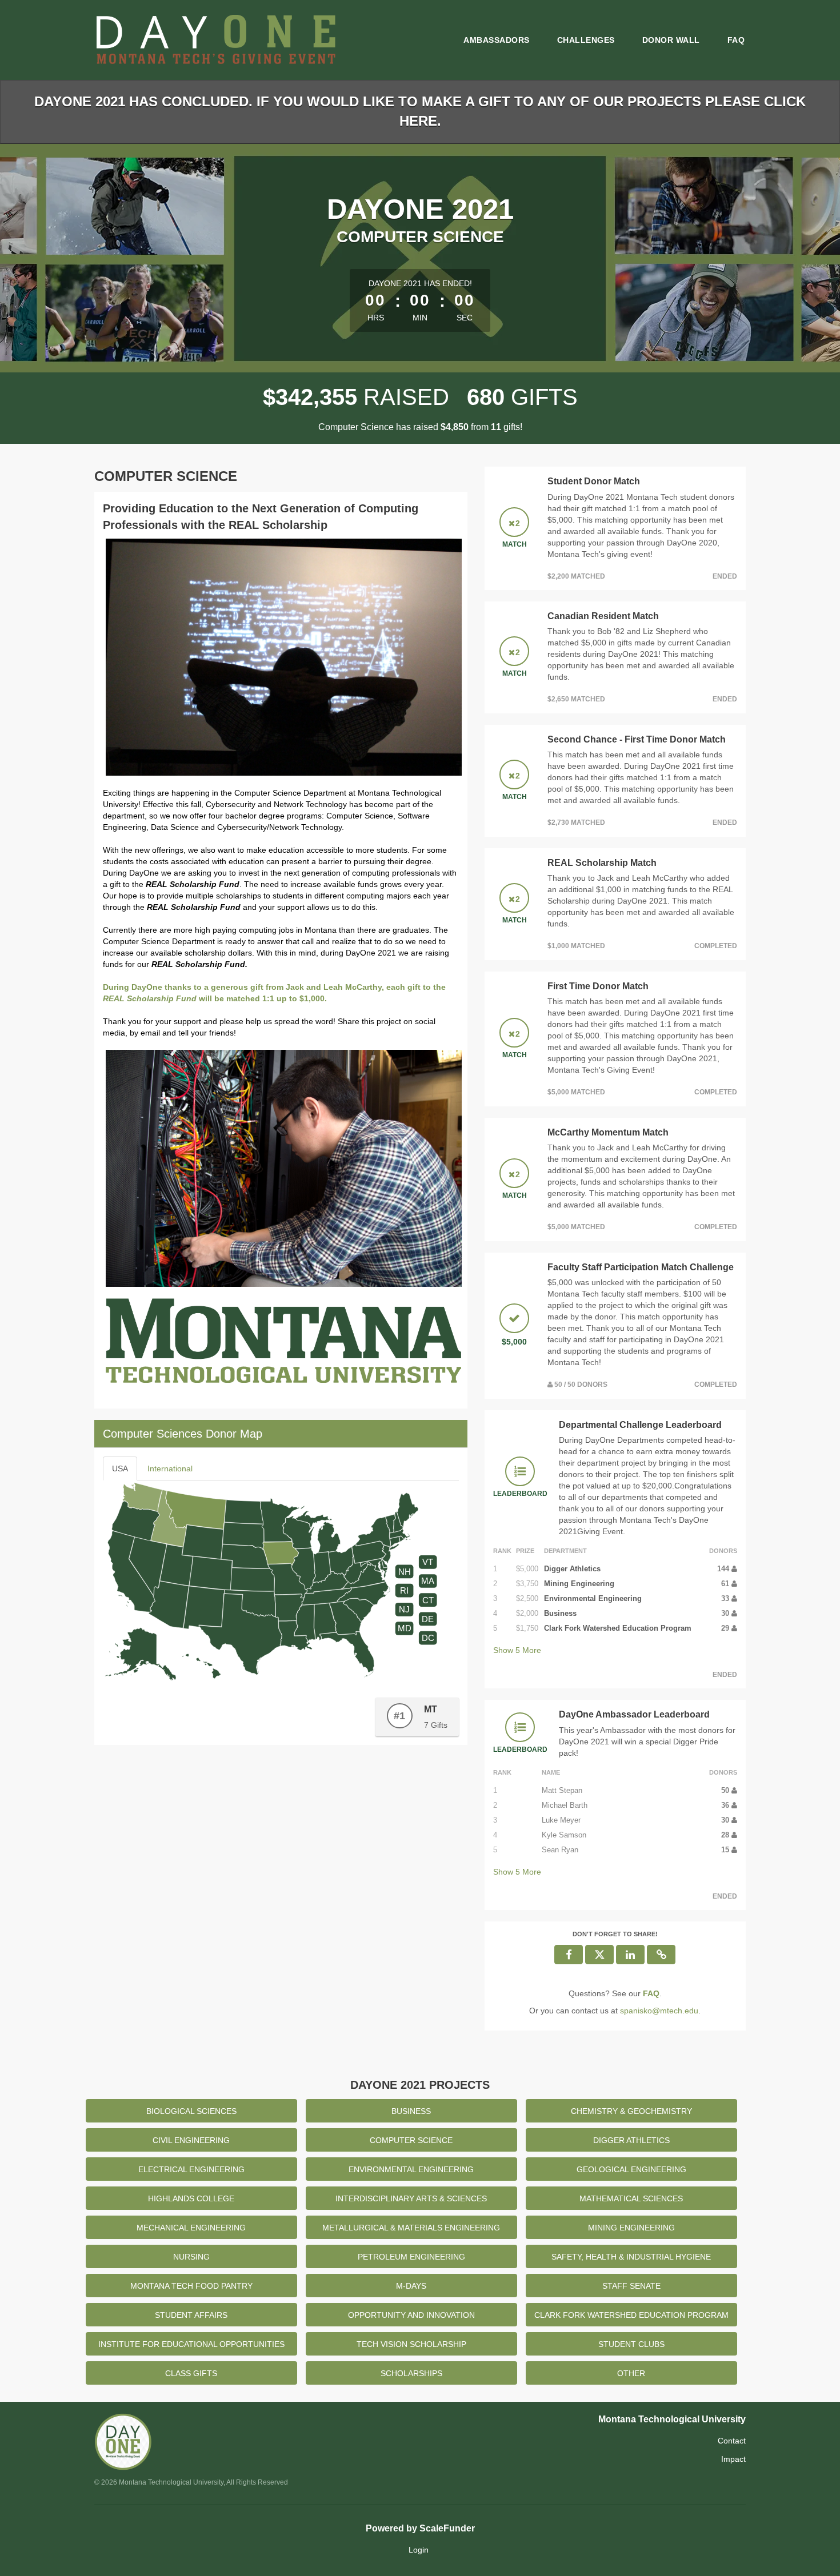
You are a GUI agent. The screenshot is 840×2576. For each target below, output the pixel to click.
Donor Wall (671, 40)
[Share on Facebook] (569, 1955)
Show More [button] (517, 1650)
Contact (732, 2441)
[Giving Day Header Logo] (216, 40)
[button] (661, 1955)
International (170, 1468)
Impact (733, 2459)
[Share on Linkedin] (630, 1955)
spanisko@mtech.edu (659, 2011)
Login (419, 2550)
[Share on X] (599, 1955)
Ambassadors (497, 40)
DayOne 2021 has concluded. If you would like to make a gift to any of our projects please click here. (420, 111)
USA (120, 1468)
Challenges (586, 40)
